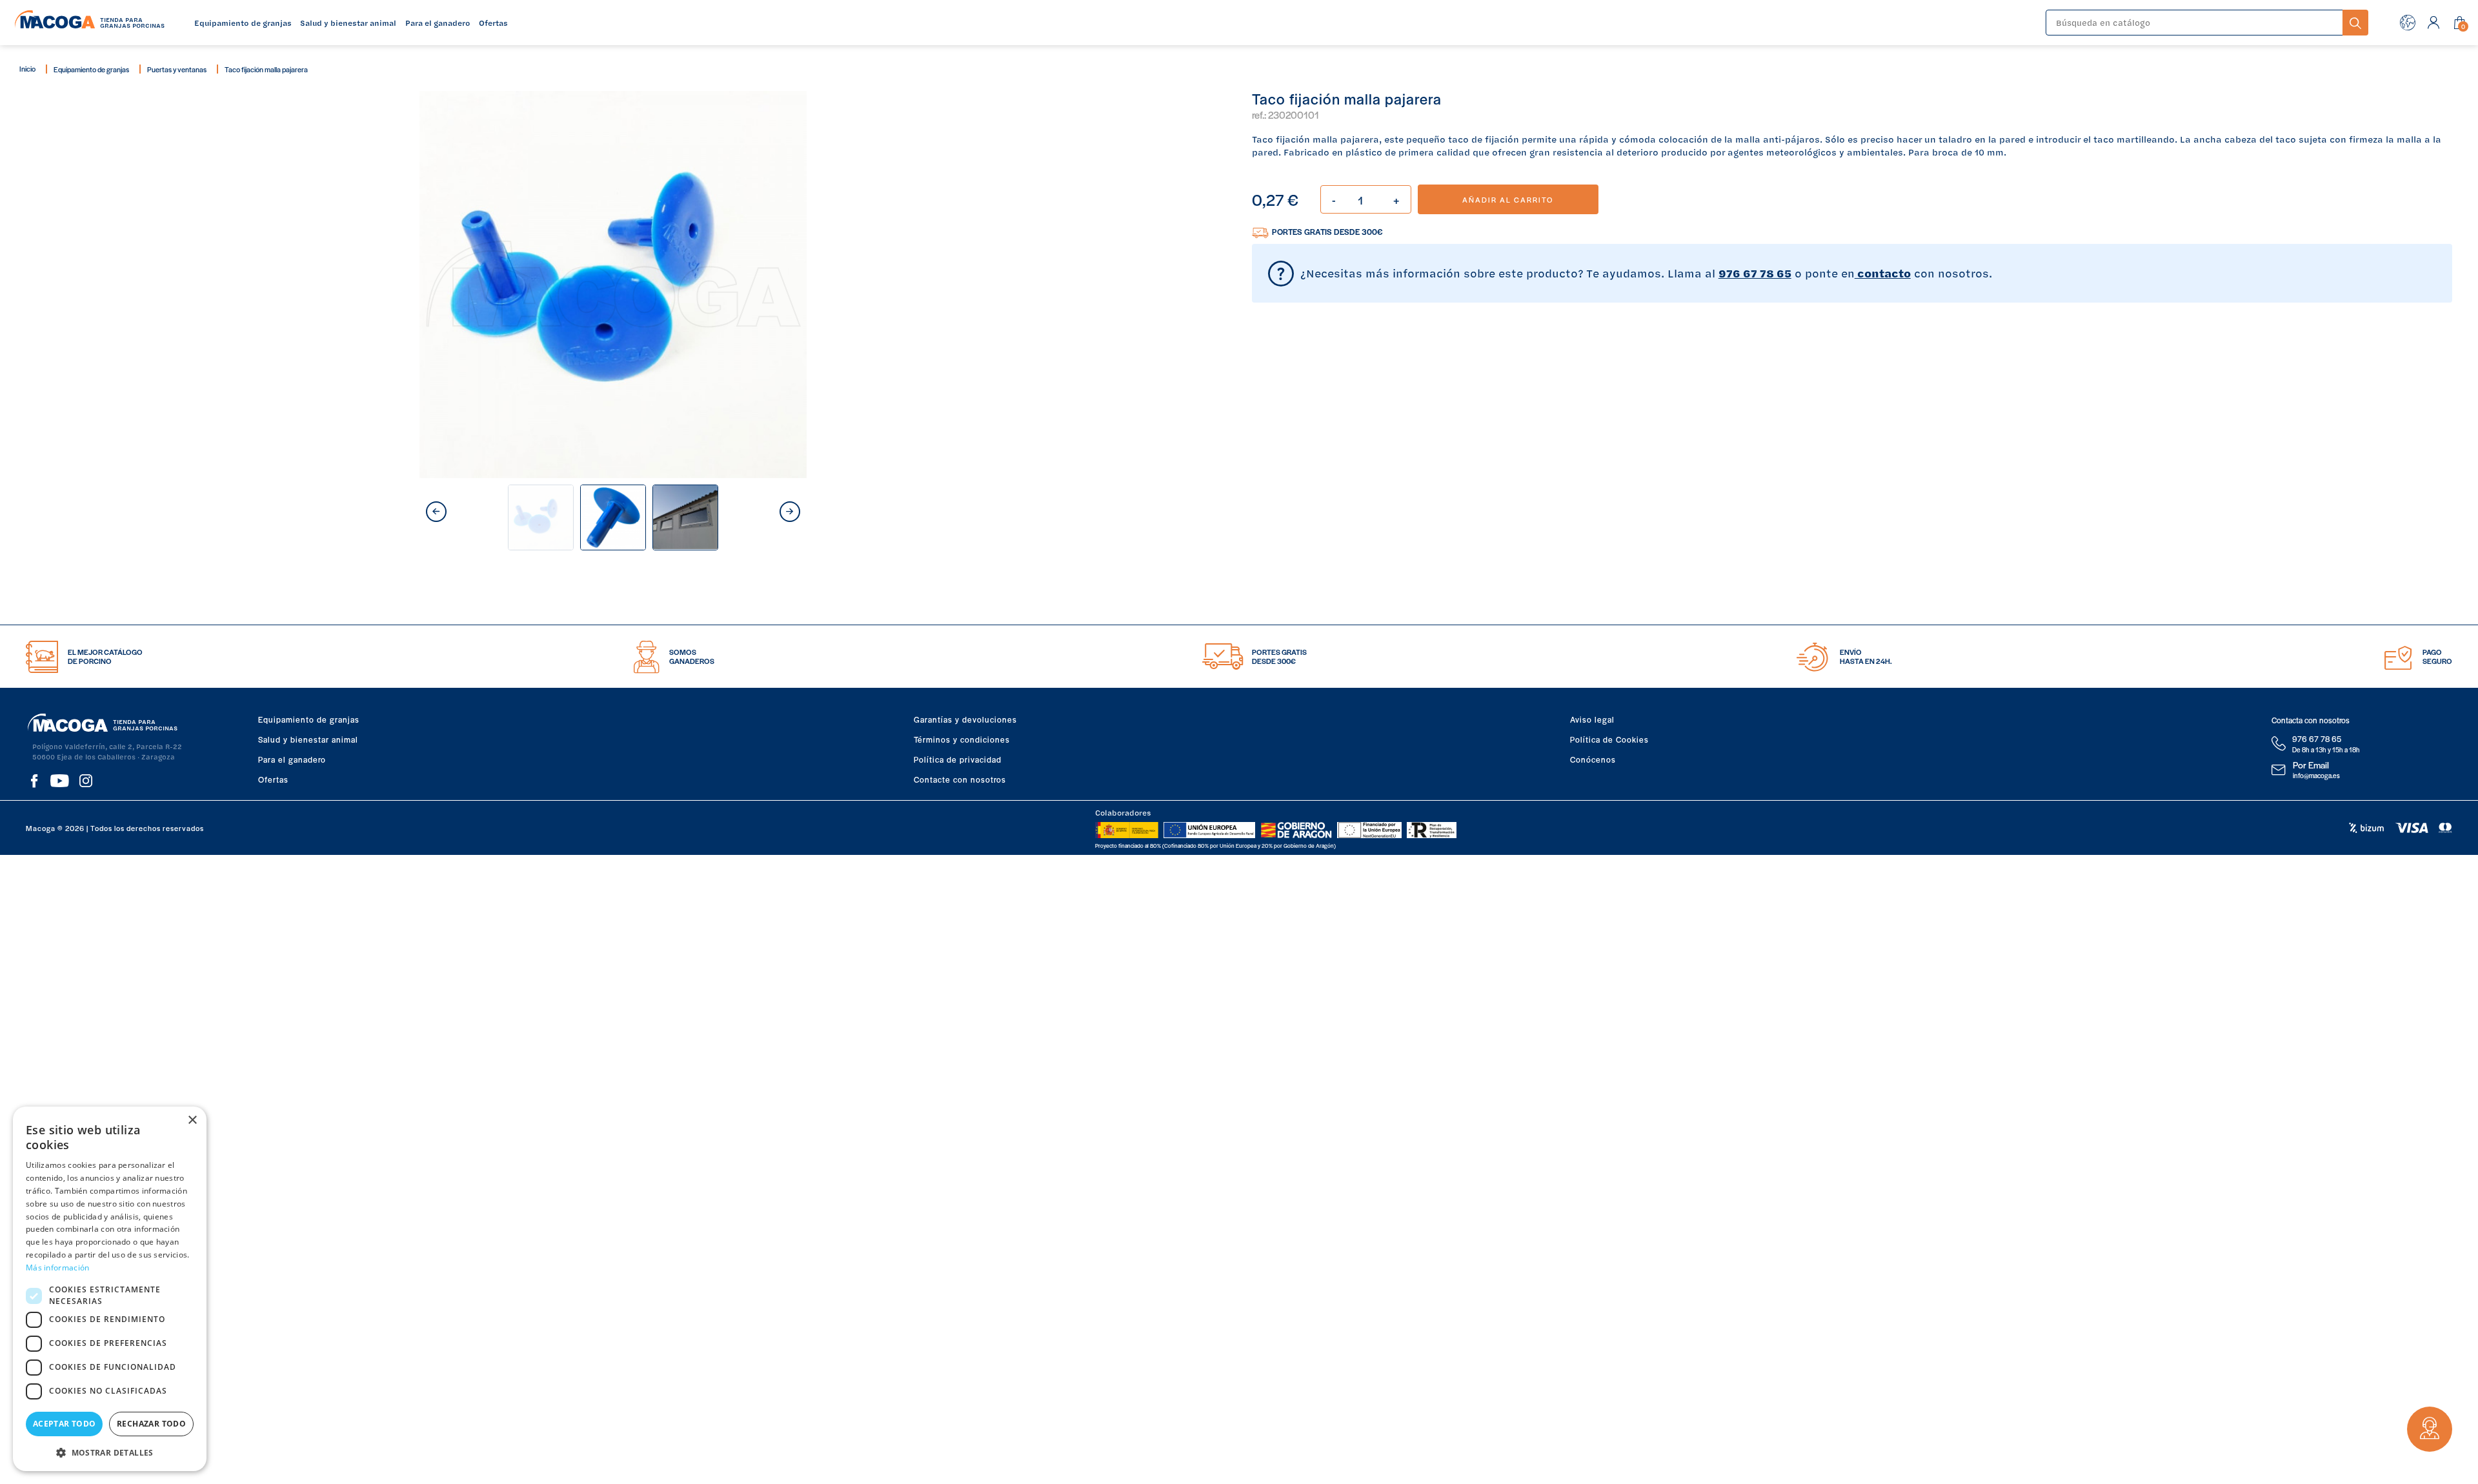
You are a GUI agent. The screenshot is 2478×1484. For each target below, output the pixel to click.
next (790, 512)
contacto (1883, 273)
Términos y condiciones (962, 739)
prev (436, 512)
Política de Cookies (1609, 739)
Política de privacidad (958, 759)
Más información (58, 1268)
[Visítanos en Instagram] (86, 781)
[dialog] (110, 1289)
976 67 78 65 (1755, 273)
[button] (110, 1451)
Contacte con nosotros (960, 779)
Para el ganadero (292, 759)
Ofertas (273, 779)
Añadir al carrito (1508, 199)
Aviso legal (1592, 719)
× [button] (192, 1120)
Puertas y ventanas (177, 69)
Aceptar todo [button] (65, 1424)
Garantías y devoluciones (965, 719)
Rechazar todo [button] (151, 1424)
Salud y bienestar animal (308, 739)
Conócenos (1593, 759)
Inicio (27, 68)
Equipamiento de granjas (91, 69)
